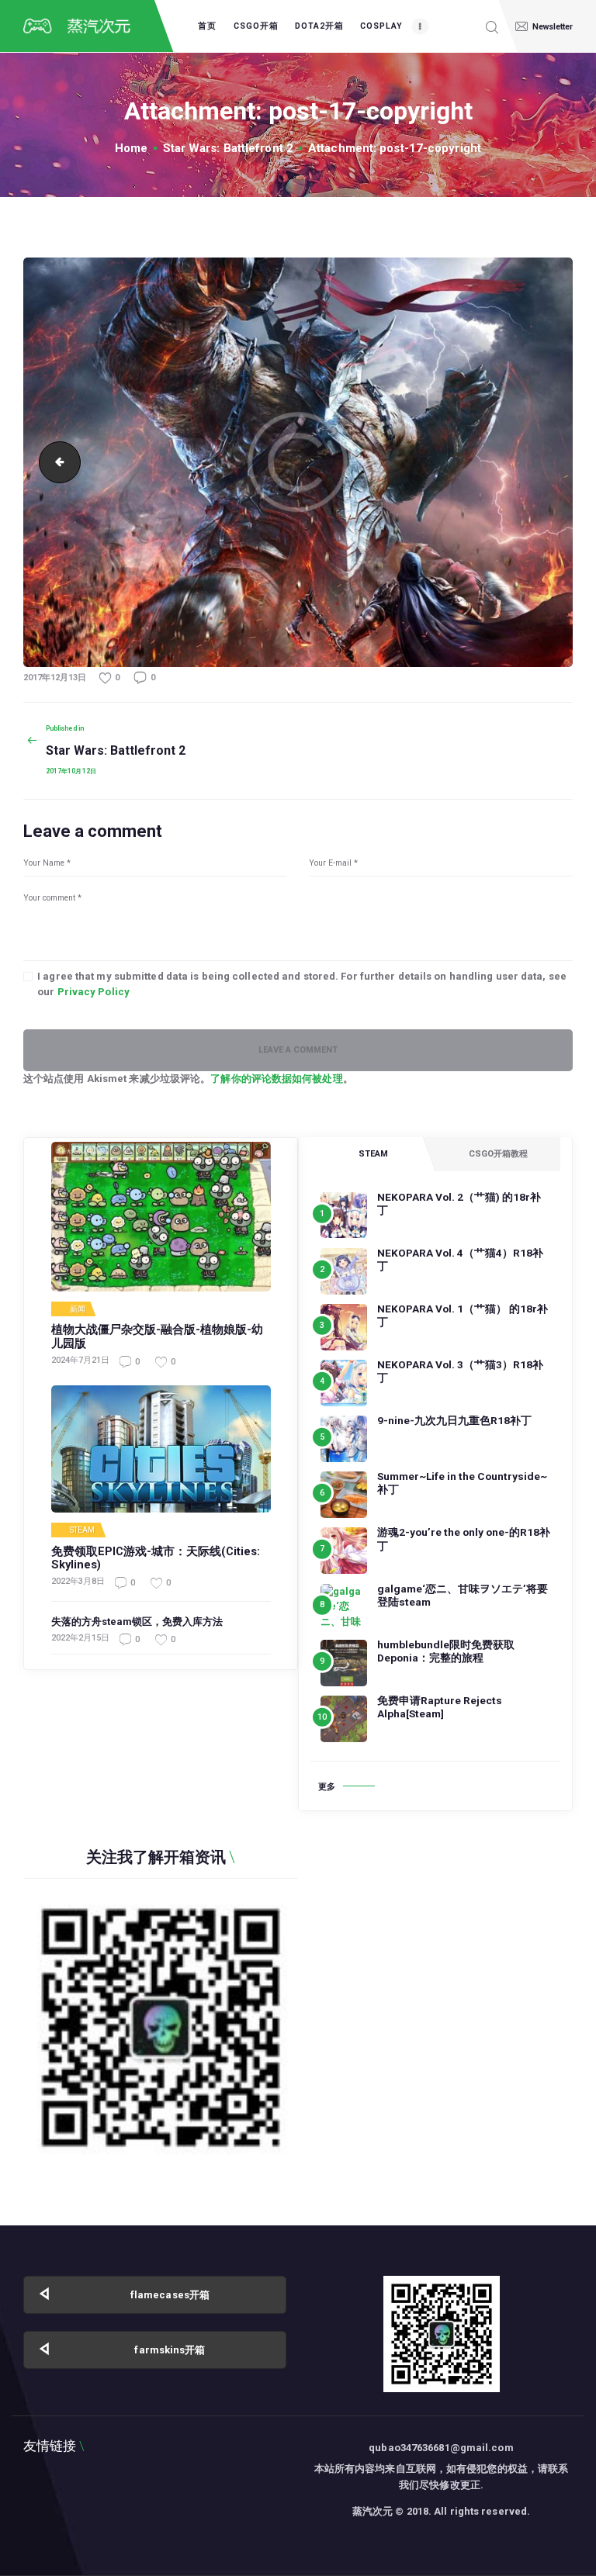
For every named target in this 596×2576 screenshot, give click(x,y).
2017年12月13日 (55, 678)
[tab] (373, 1154)
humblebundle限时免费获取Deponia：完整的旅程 (446, 1651)
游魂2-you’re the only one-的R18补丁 (464, 1539)
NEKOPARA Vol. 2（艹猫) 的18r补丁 (459, 1203)
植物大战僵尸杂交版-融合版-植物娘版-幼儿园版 (157, 1337)
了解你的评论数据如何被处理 (276, 1079)
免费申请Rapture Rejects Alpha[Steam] (440, 1707)
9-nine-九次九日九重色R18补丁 (454, 1420)
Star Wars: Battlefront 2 (228, 148)
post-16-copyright (55, 462)
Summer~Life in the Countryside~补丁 (462, 1483)
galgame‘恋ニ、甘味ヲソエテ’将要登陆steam (463, 1595)
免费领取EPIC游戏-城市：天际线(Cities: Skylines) (156, 1559)
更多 (327, 1787)
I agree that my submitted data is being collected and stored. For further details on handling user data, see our (302, 984)
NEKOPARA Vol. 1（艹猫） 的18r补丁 (463, 1315)
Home (131, 148)
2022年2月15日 (80, 1638)
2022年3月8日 (78, 1581)
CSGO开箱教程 (498, 1154)
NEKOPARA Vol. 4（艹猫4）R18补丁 (460, 1259)
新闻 (78, 1309)
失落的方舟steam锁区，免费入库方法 (137, 1622)
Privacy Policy (94, 992)
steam (83, 1530)
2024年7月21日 (80, 1360)
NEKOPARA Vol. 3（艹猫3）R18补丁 (460, 1371)
